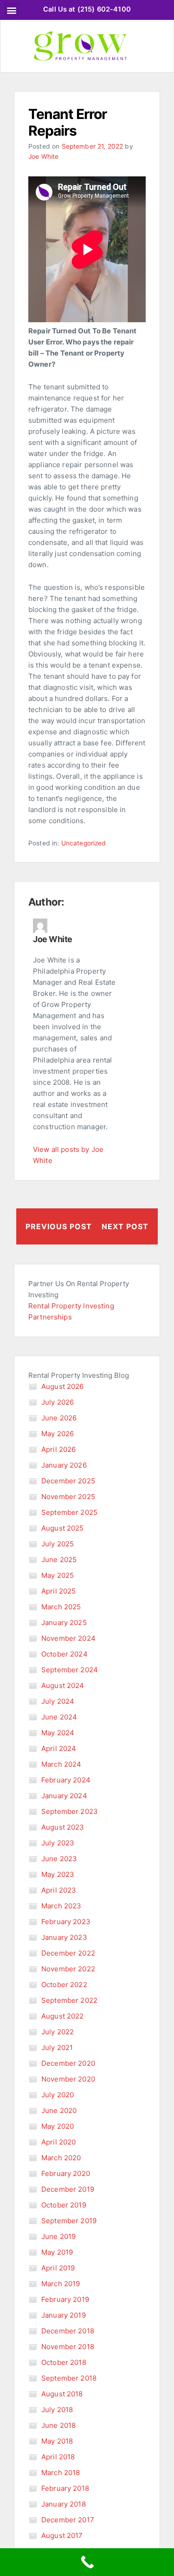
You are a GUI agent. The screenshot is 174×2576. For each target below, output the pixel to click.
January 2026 (64, 1465)
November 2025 (68, 1497)
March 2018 (61, 2473)
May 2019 (57, 2252)
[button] (11, 10)
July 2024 (58, 1701)
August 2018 (62, 2394)
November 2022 (68, 1969)
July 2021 (57, 2048)
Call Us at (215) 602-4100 (87, 9)
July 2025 (58, 1544)
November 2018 (68, 2347)
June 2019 (58, 2236)
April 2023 (59, 1890)
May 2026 (58, 1434)
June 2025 (59, 1560)
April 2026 (59, 1449)
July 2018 (57, 2410)
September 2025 (69, 1512)
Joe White (43, 156)
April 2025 (59, 1591)
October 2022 (64, 1985)
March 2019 (61, 2284)
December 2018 (68, 2331)
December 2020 (68, 2063)
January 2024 (64, 1796)
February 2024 (66, 1780)
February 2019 (65, 2299)
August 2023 (63, 1827)
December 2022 (68, 1953)
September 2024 (70, 1670)
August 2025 (63, 1528)
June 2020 (59, 2110)
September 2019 (69, 2221)
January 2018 (64, 2504)
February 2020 (66, 2173)
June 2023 (59, 1859)
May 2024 (58, 1733)
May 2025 (58, 1575)
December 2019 (68, 2189)
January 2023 (64, 1937)
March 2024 (61, 1764)
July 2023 (58, 1843)
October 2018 (64, 2362)
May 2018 (57, 2441)
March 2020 (61, 2158)
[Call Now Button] (87, 2562)
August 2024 (63, 1685)
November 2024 (68, 1638)
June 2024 (59, 1717)
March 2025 (61, 1607)
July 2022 (58, 2032)
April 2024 (59, 1748)
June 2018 (58, 2425)
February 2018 (65, 2488)
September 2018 (69, 2378)
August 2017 (62, 2535)
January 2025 (64, 1623)
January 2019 (64, 2315)
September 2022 (69, 2000)
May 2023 (58, 1874)
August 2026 (63, 1386)
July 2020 (58, 2095)
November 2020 (68, 2079)
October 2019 (64, 2205)
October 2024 (64, 1654)
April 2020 (59, 2142)
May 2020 (58, 2126)
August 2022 (63, 2016)
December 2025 (68, 1481)
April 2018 (58, 2457)
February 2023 (66, 1922)
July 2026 (58, 1402)
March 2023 (61, 1906)
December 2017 (68, 2520)
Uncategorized (84, 843)
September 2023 (70, 1811)
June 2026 (59, 1418)
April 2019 (58, 2268)
